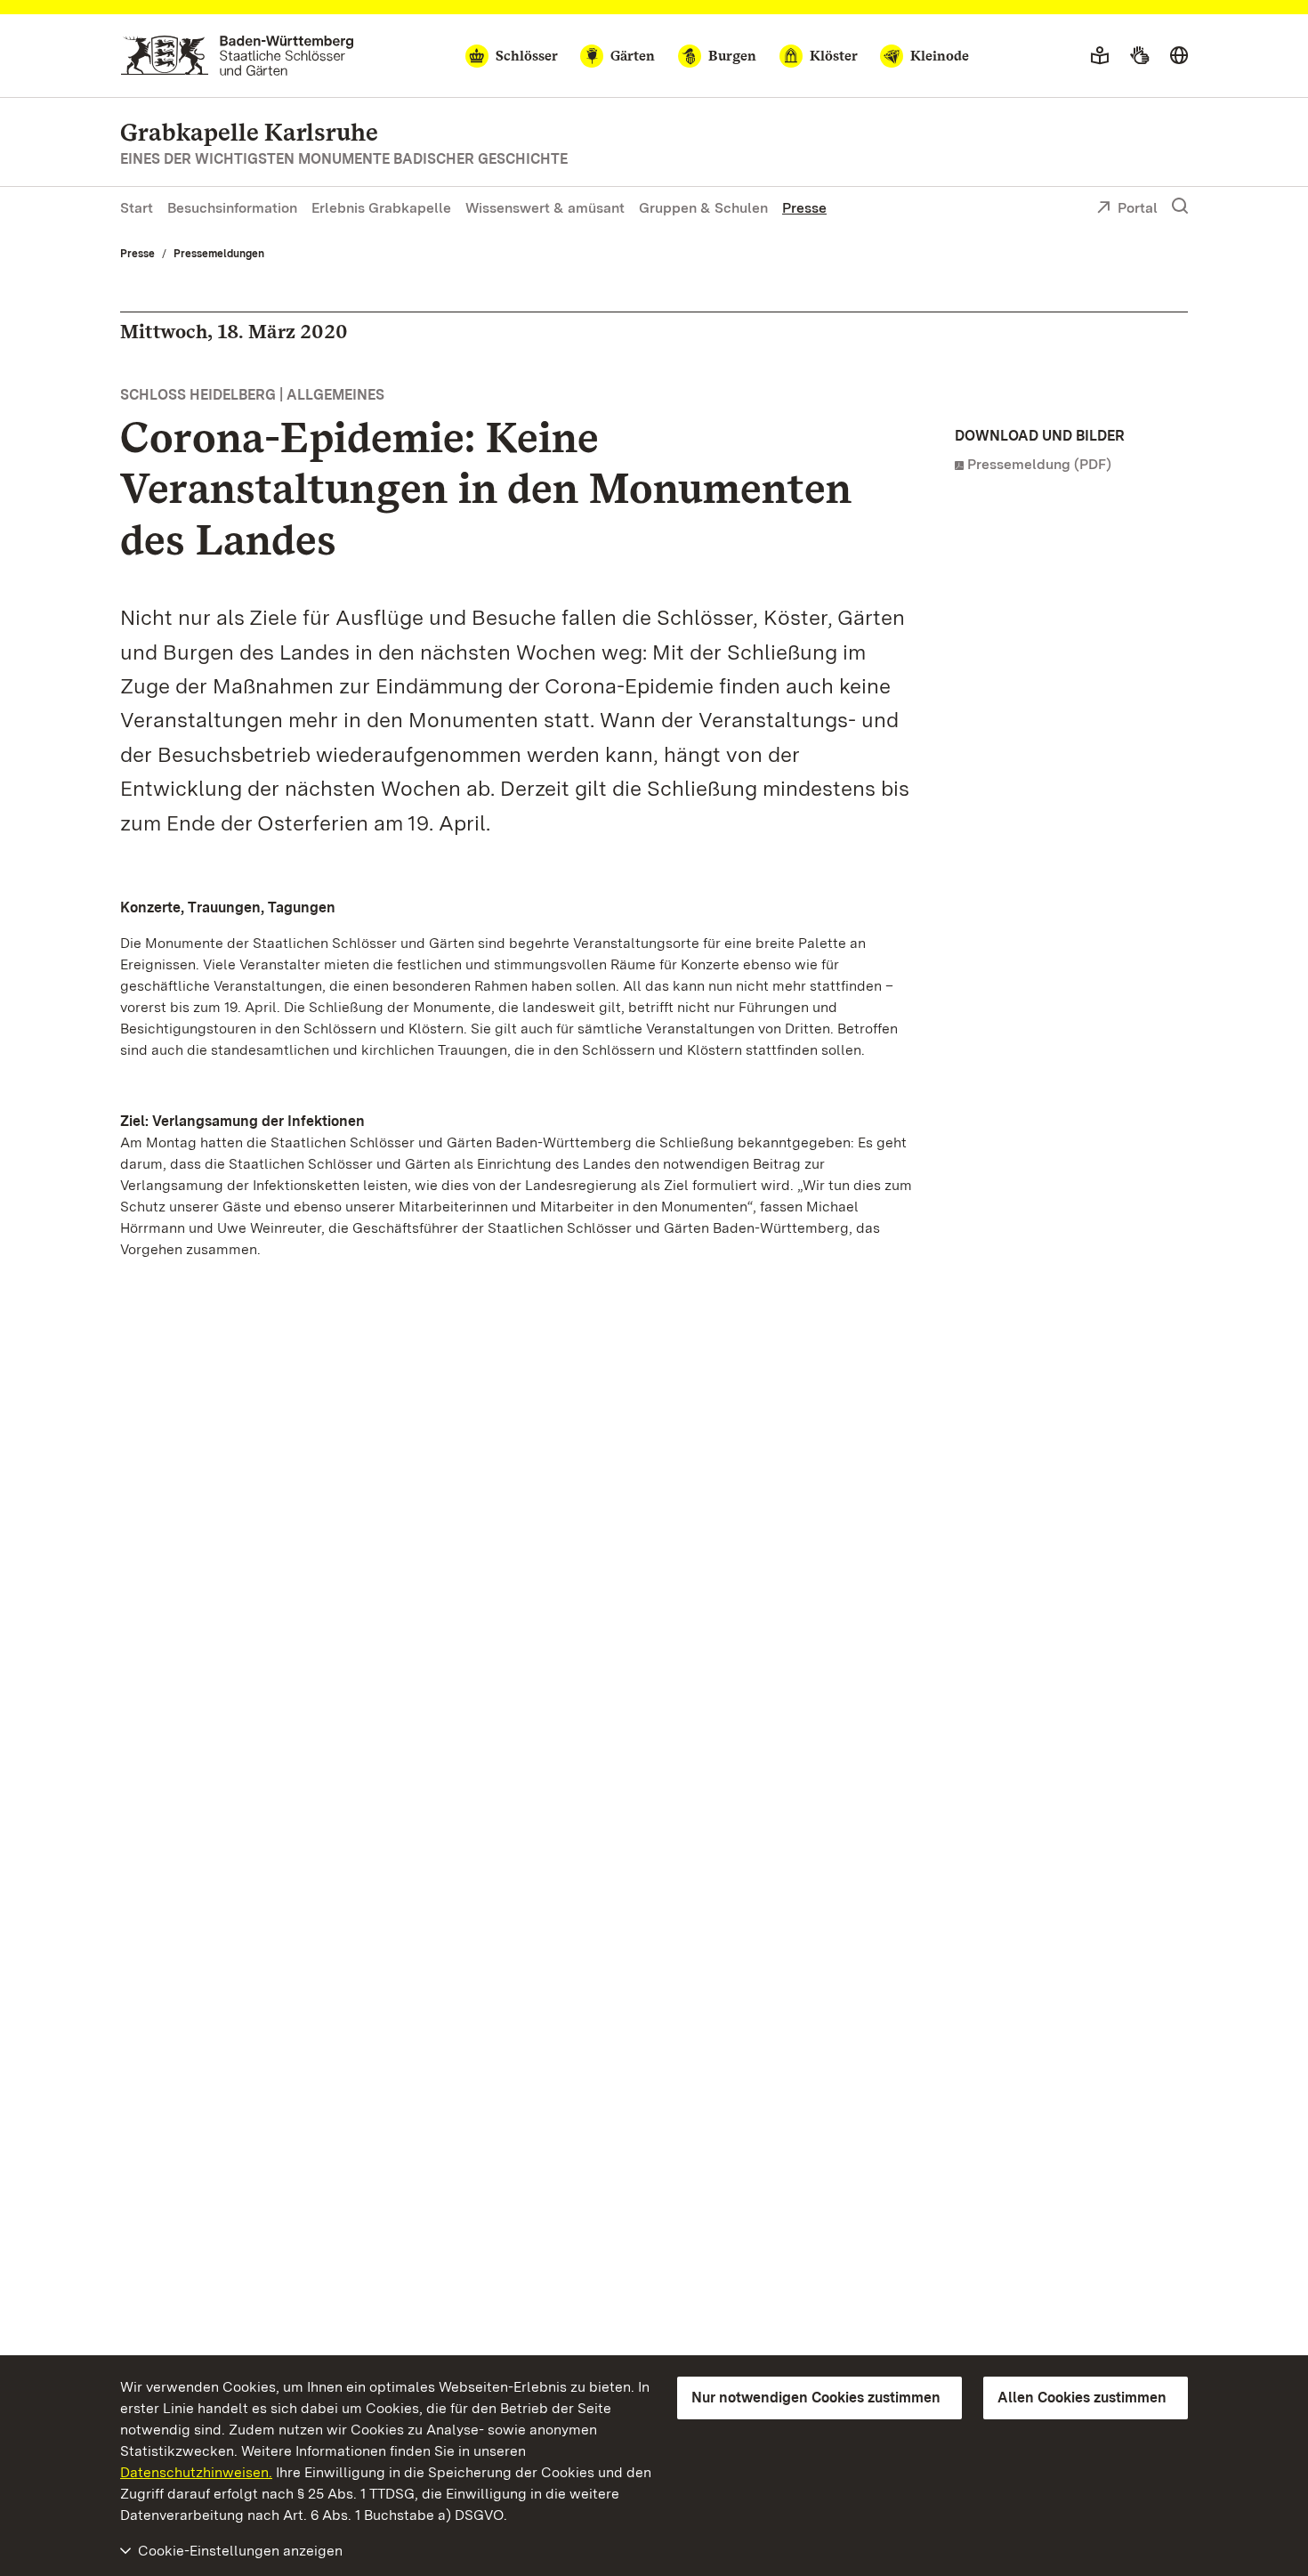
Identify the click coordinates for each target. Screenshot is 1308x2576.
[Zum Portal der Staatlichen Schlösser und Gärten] (237, 56)
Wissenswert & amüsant (545, 208)
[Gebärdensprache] (1139, 56)
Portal (1138, 208)
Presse (804, 208)
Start (137, 208)
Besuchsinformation (232, 208)
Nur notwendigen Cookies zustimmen (816, 2398)
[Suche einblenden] (1180, 207)
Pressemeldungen (219, 254)
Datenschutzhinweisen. (196, 2472)
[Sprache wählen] (1179, 56)
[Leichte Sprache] (1100, 56)
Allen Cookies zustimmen (1082, 2398)
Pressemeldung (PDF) (1039, 464)
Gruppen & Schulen (703, 208)
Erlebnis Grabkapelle (381, 208)
